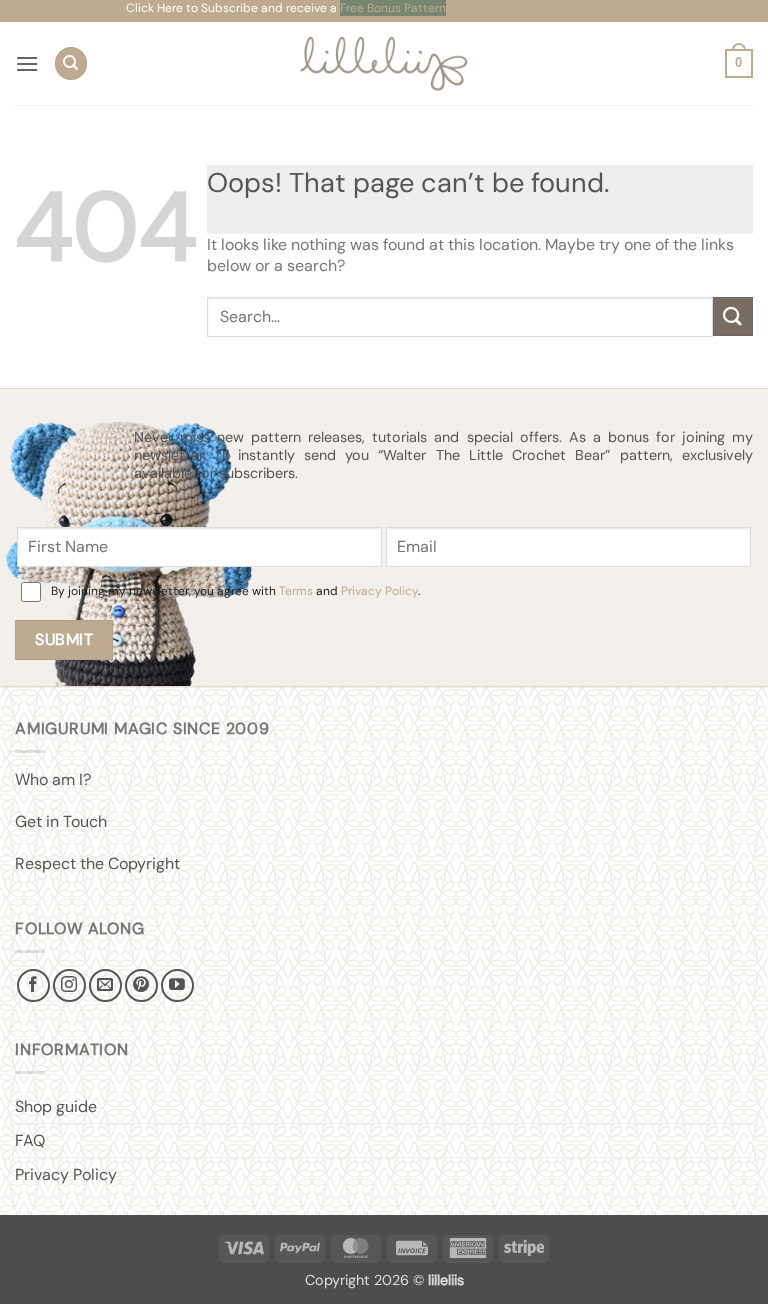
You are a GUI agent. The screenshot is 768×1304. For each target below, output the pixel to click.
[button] (27, 63)
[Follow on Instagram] (69, 985)
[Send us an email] (105, 985)
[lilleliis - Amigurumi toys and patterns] (384, 63)
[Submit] (733, 316)
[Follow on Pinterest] (141, 985)
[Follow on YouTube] (177, 985)
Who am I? (53, 779)
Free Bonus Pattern (393, 8)
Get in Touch (61, 821)
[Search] (71, 63)
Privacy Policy (379, 591)
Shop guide (56, 1106)
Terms (296, 591)
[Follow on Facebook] (33, 985)
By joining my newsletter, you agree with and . (235, 591)
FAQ (30, 1140)
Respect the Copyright (97, 863)
